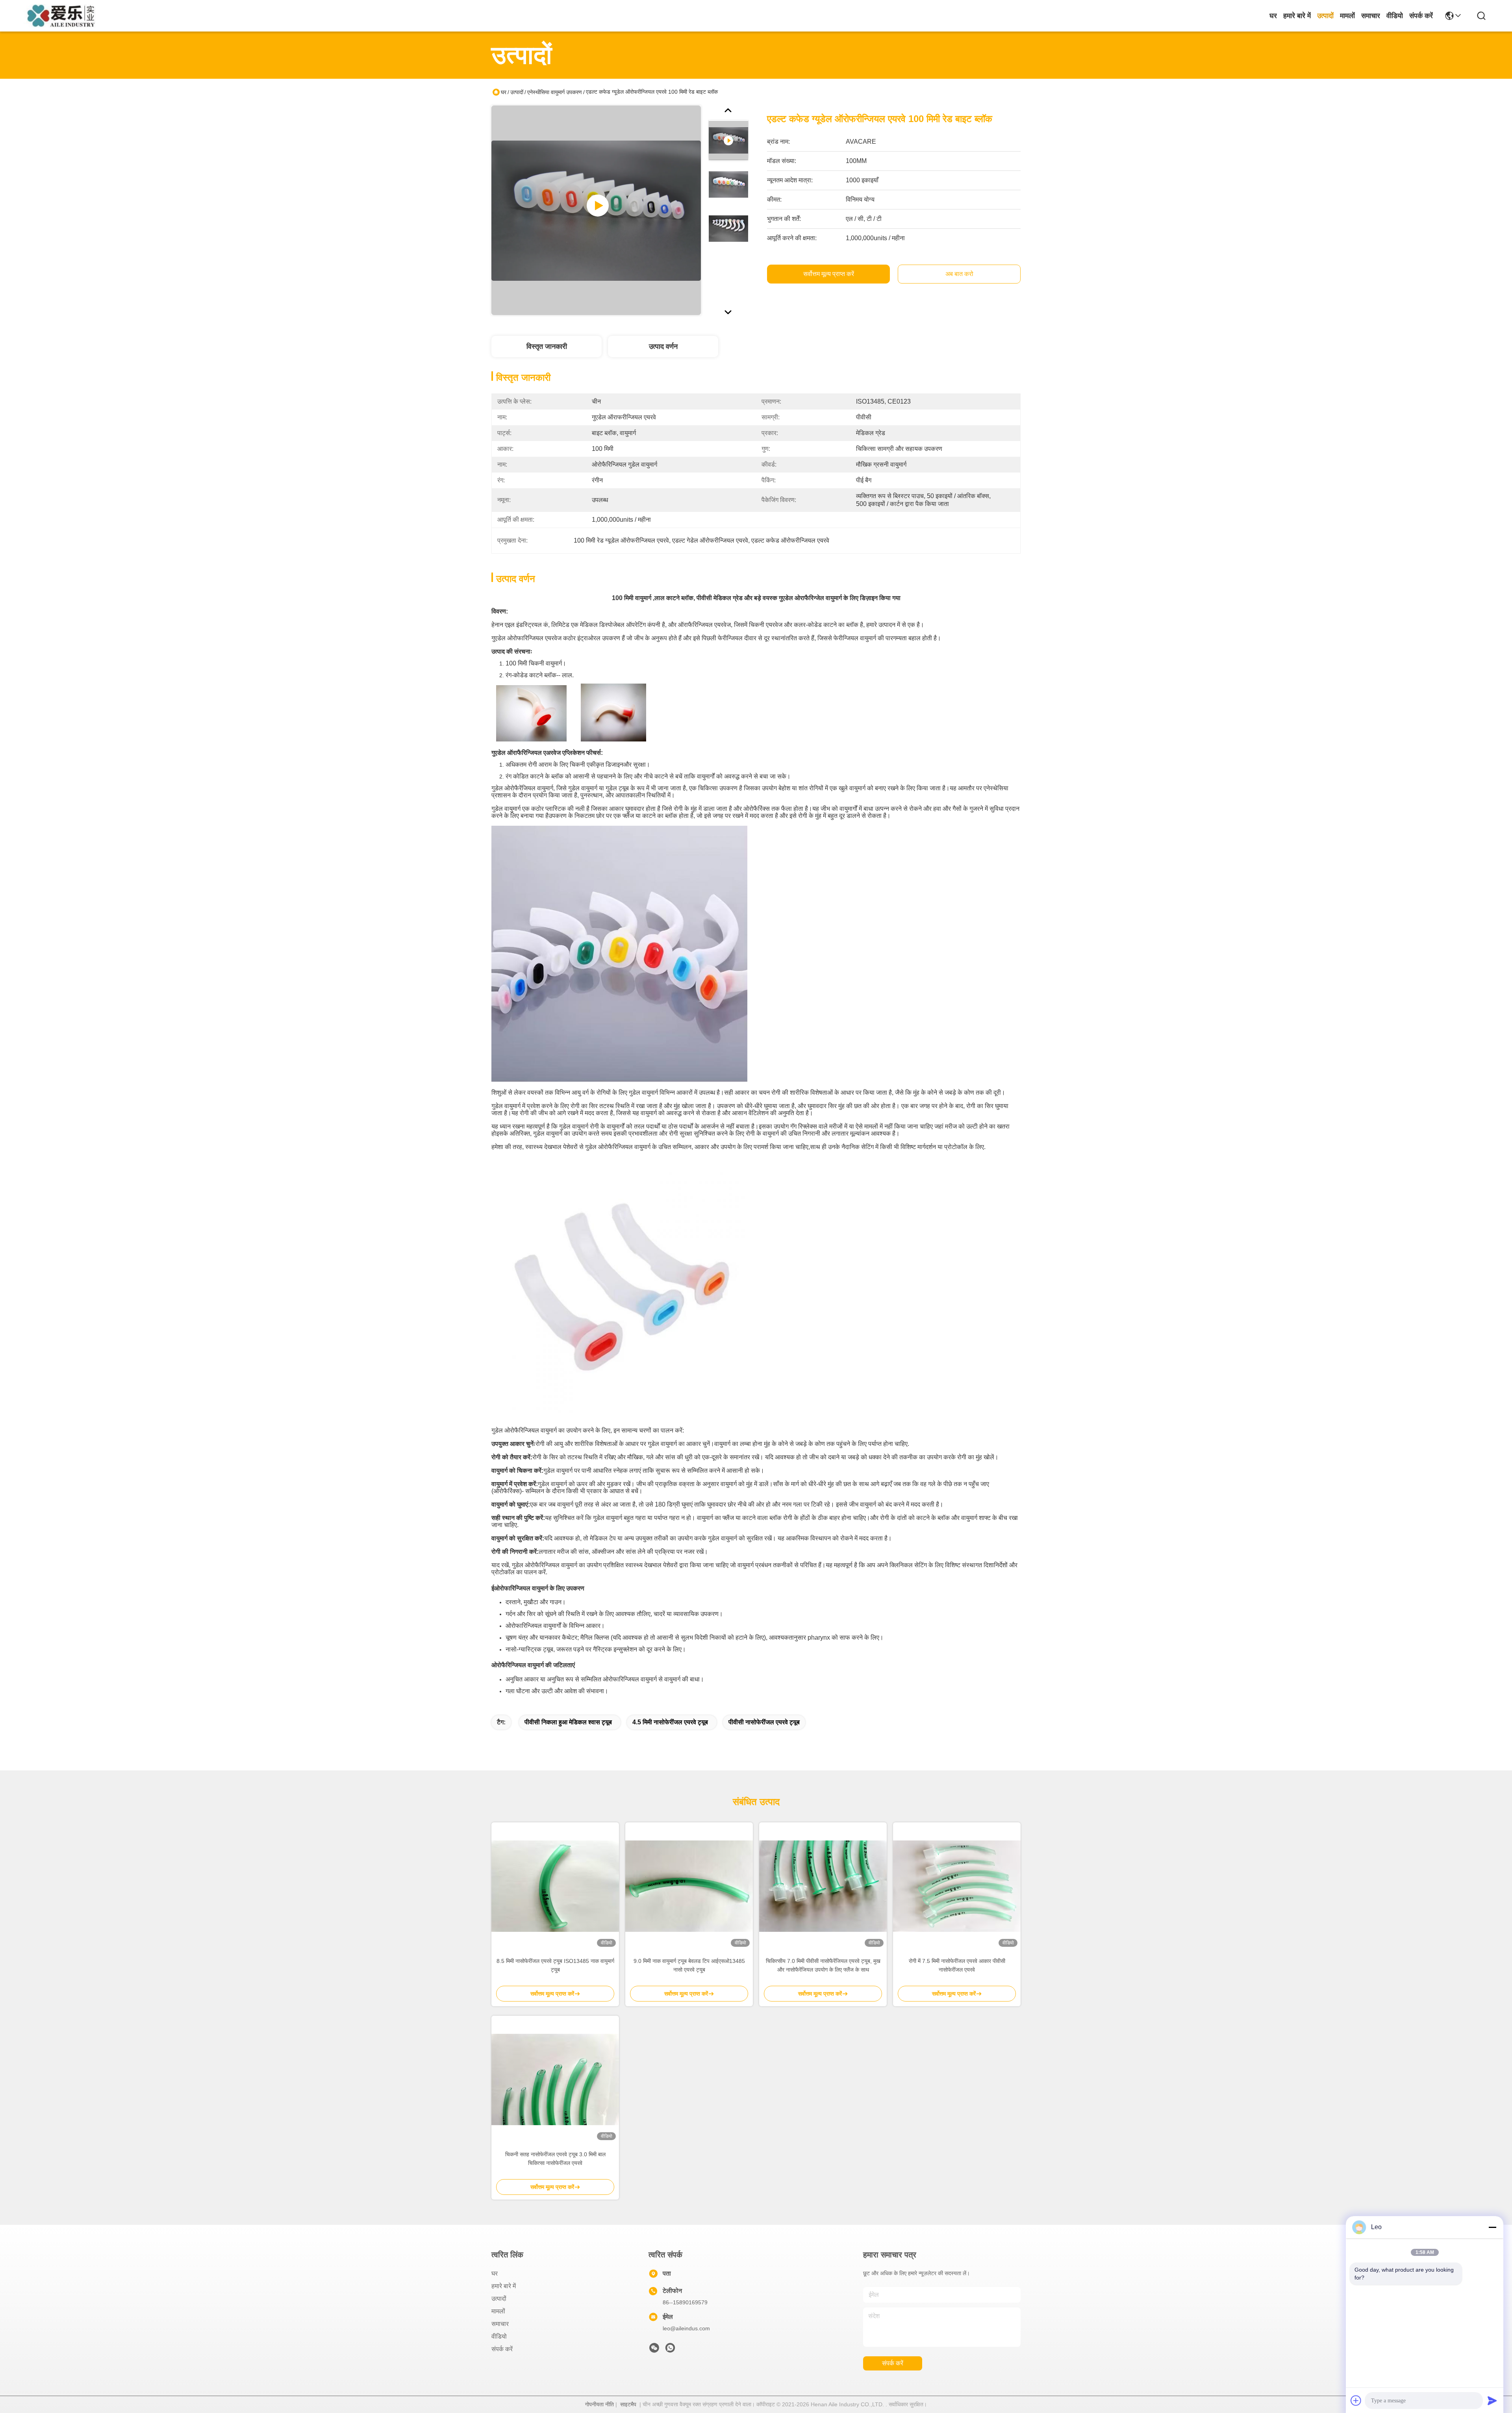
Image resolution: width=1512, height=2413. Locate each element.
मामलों (1347, 16)
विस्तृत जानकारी (547, 347)
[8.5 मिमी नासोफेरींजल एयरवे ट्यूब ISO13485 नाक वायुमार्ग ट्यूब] (555, 1886)
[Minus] (1492, 2227)
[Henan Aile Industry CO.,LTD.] (64, 16)
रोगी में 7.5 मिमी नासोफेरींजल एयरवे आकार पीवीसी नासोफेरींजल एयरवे (957, 1965)
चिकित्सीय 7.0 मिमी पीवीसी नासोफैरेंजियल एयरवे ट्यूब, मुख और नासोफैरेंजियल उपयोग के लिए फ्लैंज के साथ (823, 1965)
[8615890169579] (670, 2350)
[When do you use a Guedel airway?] (596, 210)
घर (1273, 16)
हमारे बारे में (1297, 16)
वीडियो (1395, 16)
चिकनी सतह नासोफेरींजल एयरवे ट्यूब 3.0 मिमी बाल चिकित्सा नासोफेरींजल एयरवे (555, 2159)
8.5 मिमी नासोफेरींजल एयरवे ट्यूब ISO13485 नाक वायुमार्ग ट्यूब (555, 1965)
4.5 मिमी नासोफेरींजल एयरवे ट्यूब (670, 1722)
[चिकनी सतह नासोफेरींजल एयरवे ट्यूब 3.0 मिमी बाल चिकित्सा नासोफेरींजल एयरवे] (555, 2079)
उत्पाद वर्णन (663, 347)
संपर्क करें (1421, 16)
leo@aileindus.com (686, 2328)
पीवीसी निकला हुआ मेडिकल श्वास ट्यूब (568, 1722)
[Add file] (1356, 2400)
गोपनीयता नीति (599, 2404)
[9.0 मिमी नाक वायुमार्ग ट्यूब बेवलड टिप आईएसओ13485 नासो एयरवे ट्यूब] (689, 1886)
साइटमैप (628, 2404)
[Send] (1492, 2400)
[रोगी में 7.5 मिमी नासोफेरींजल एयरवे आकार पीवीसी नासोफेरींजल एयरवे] (957, 1886)
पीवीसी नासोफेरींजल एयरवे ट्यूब (764, 1722)
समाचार (1371, 16)
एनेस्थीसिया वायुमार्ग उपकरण (555, 92)
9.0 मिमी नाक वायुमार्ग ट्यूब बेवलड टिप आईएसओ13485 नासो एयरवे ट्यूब (689, 1965)
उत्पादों (1325, 16)
